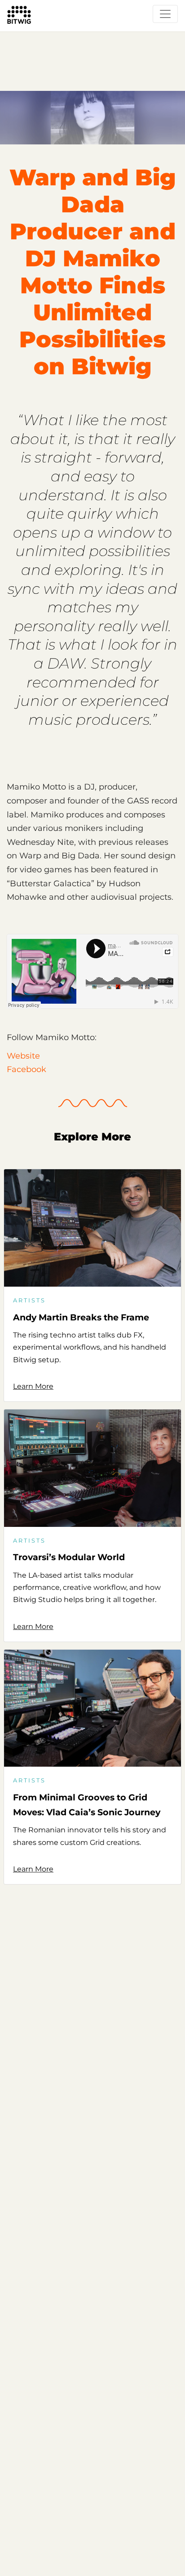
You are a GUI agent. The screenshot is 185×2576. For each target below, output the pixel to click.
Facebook (26, 1069)
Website (23, 1056)
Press (53, 34)
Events (20, 34)
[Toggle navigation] (165, 14)
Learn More (33, 1386)
